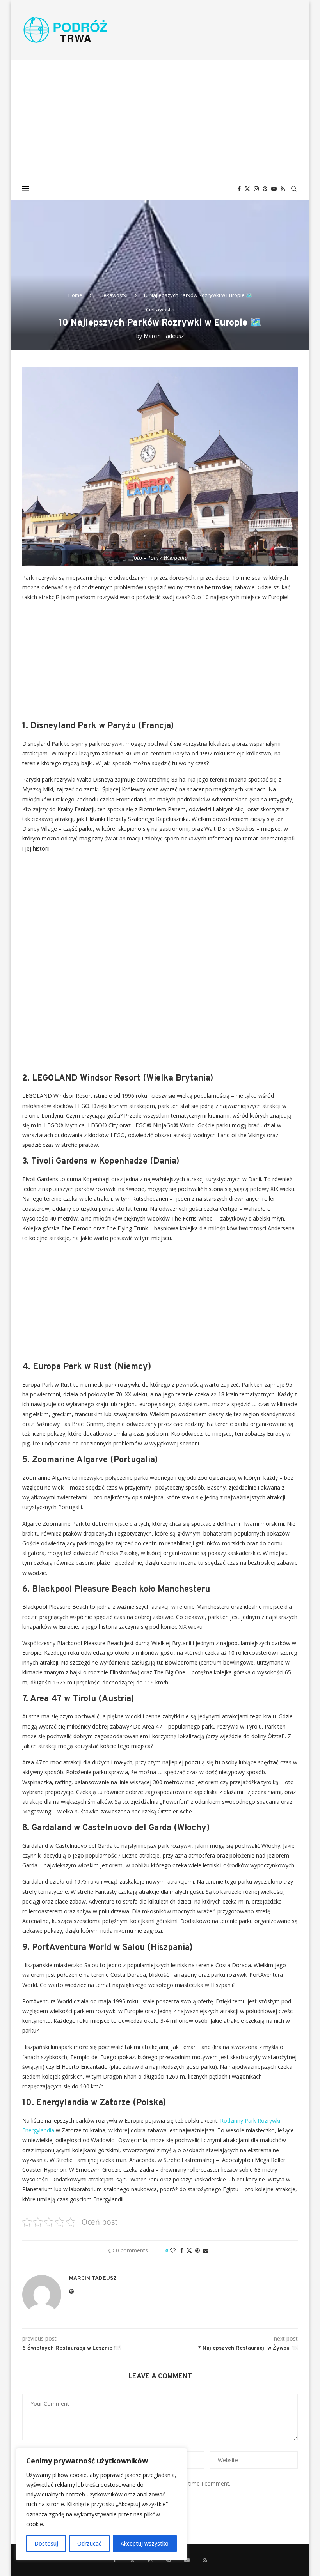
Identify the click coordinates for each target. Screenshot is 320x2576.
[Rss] (283, 189)
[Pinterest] (265, 189)
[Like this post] (173, 2250)
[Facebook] (239, 189)
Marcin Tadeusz (164, 336)
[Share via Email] (206, 2250)
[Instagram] (256, 189)
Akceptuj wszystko (145, 2543)
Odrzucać (89, 2543)
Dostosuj (46, 2543)
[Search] (294, 189)
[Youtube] (274, 189)
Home (75, 295)
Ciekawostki (113, 295)
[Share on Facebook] (182, 2250)
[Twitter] (247, 189)
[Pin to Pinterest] (197, 2250)
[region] (101, 2504)
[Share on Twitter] (189, 2250)
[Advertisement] (160, 119)
